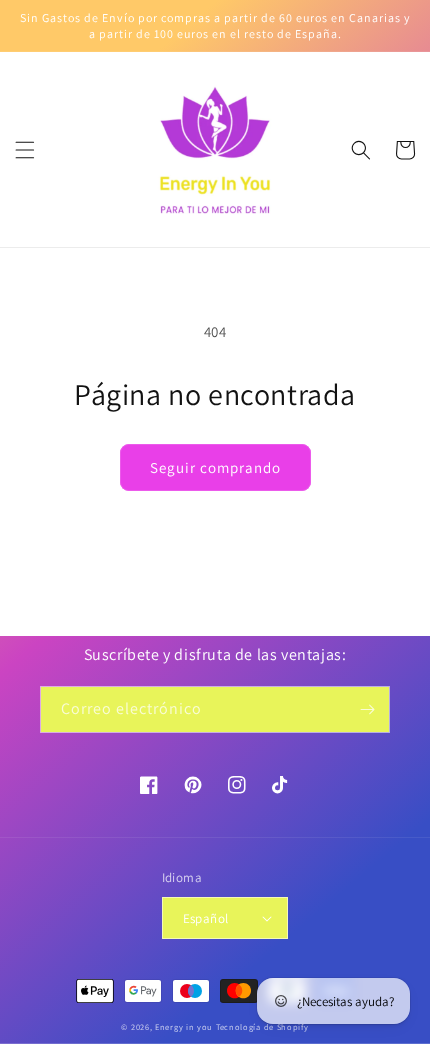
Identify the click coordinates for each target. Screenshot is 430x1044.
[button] (25, 150)
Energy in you (184, 1026)
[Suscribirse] (367, 709)
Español (206, 918)
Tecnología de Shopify (262, 1026)
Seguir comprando (215, 467)
